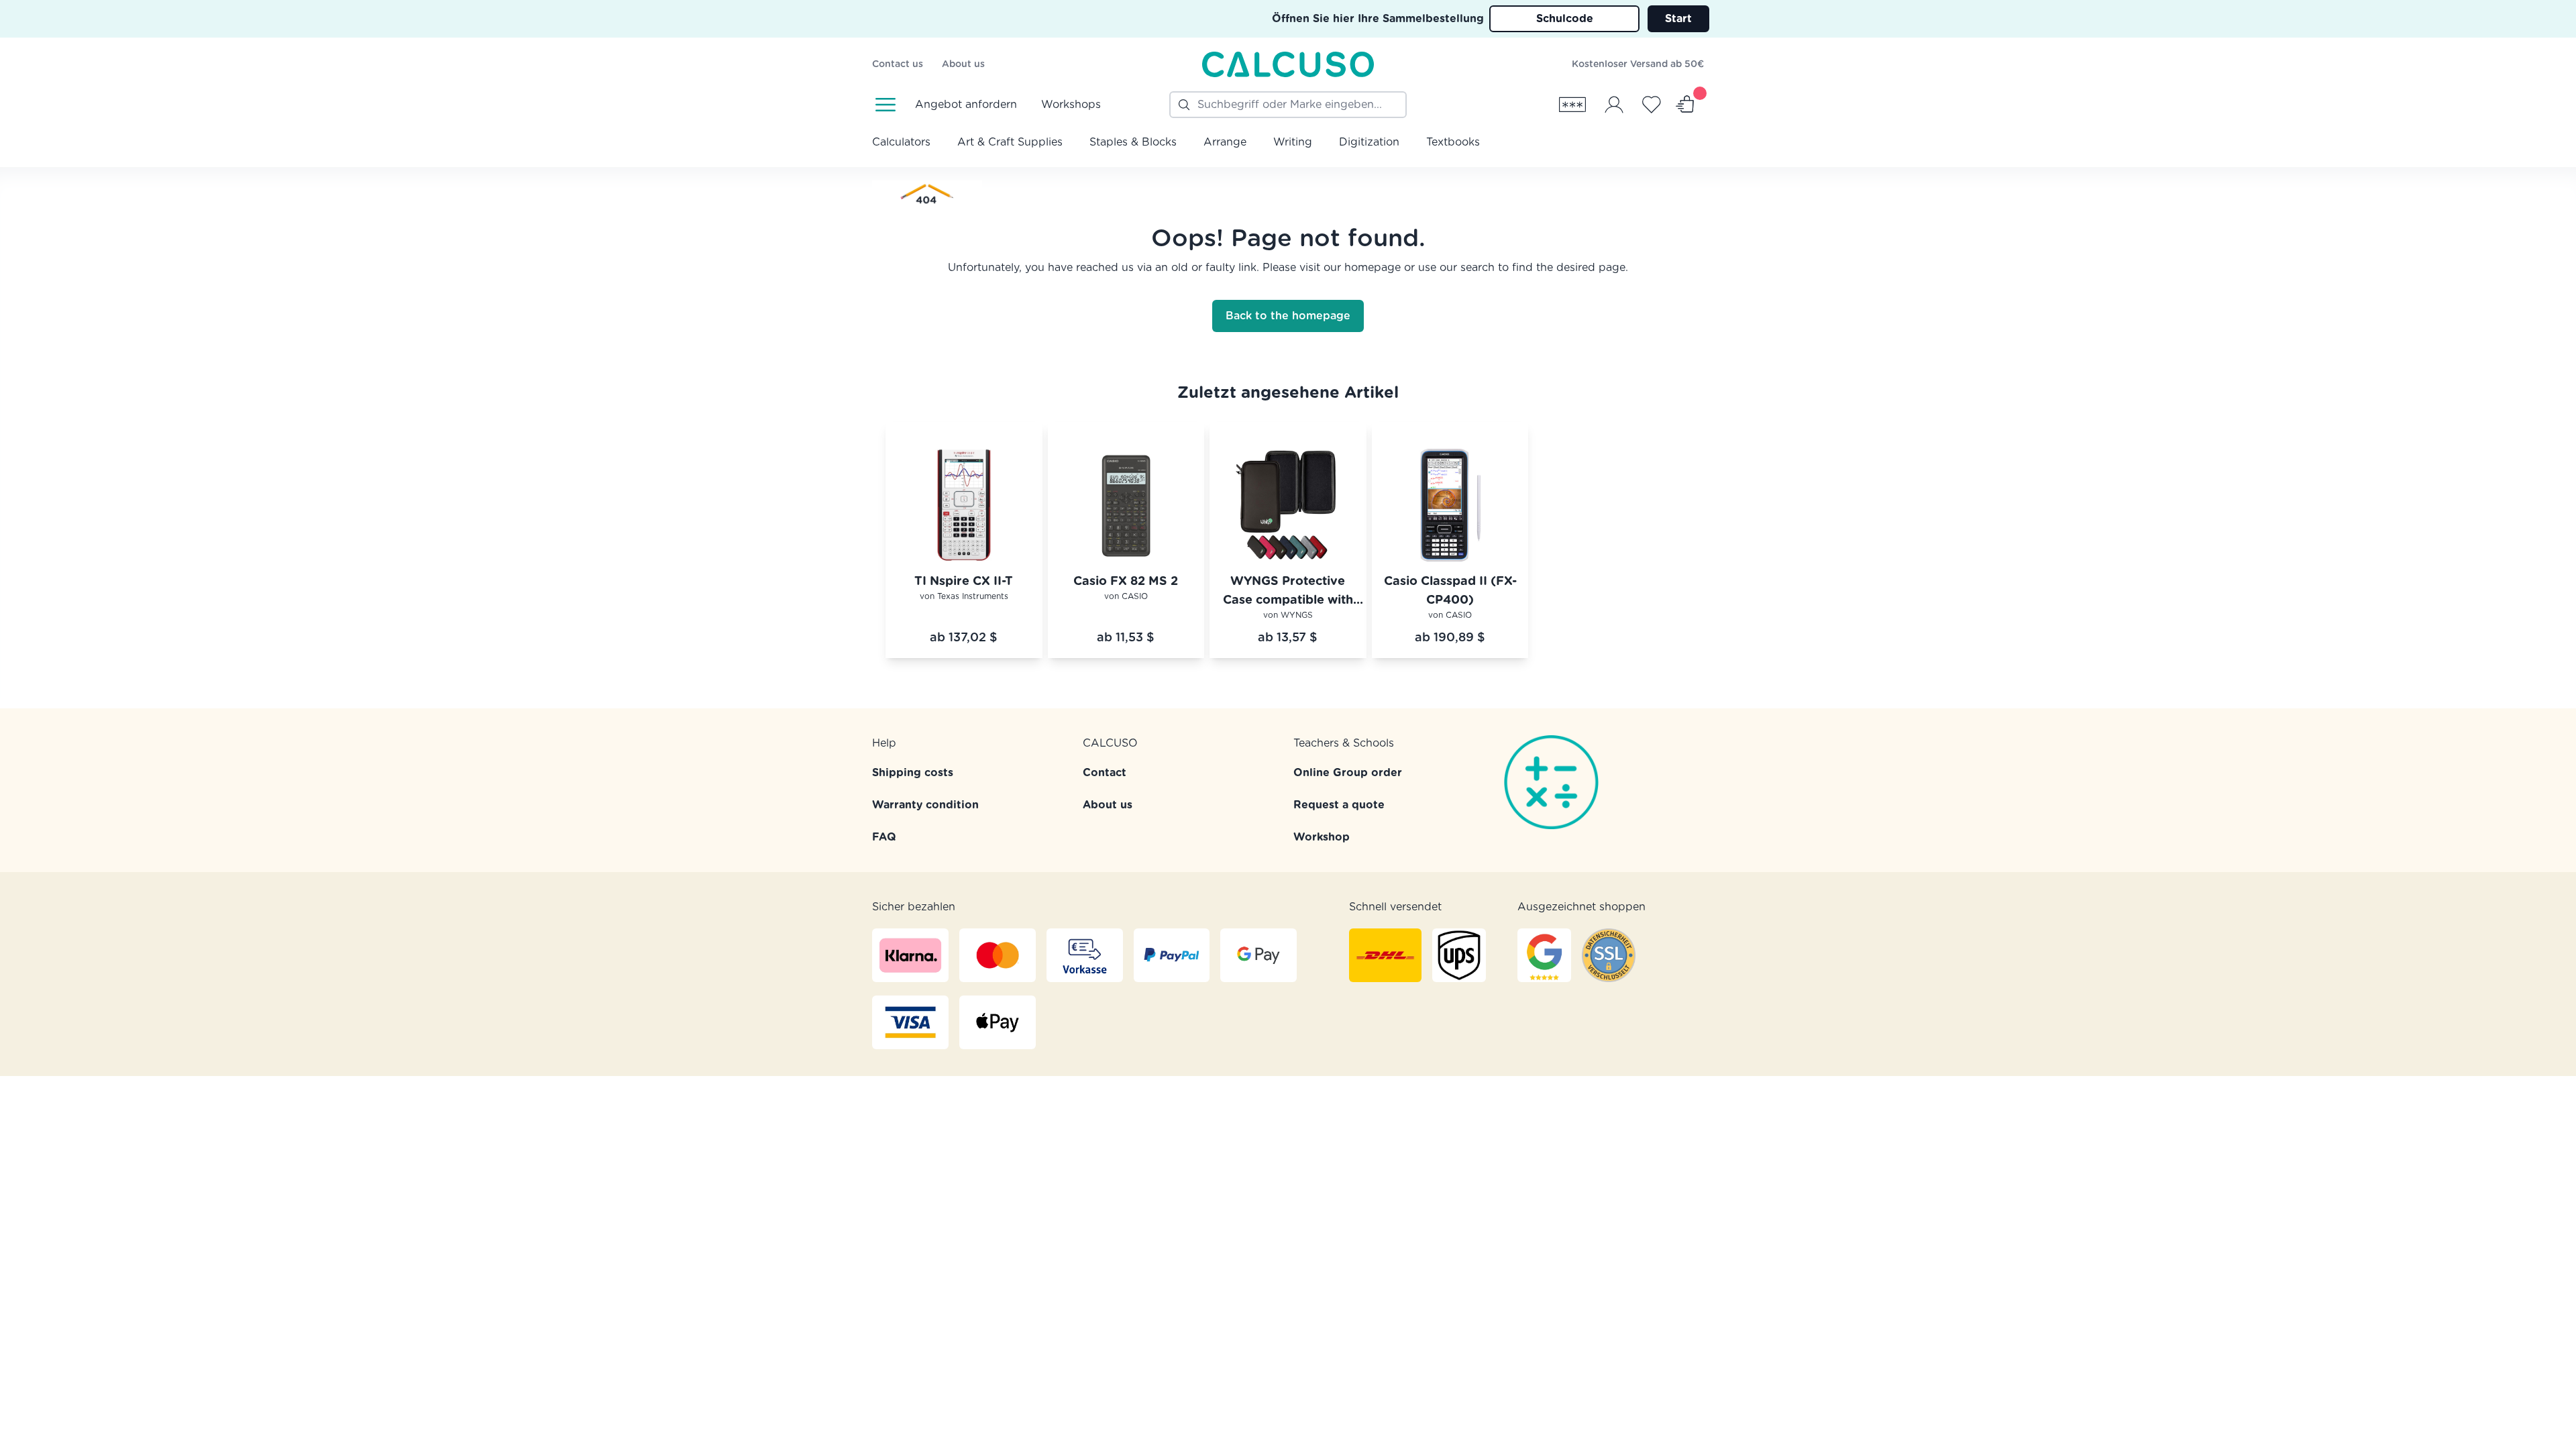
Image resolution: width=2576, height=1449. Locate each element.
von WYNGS (1288, 615)
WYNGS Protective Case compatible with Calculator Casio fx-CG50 (1288, 593)
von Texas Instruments (964, 596)
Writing (1293, 142)
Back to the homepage (1288, 316)
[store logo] (1288, 64)
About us (963, 64)
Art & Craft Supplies (1010, 142)
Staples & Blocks (1133, 142)
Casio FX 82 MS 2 (1126, 582)
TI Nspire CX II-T (964, 582)
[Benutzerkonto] (1614, 105)
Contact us (898, 64)
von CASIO (1126, 596)
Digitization (1369, 142)
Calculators (901, 142)
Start (1678, 19)
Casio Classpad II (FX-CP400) (1450, 591)
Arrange (1225, 142)
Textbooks (1453, 142)
